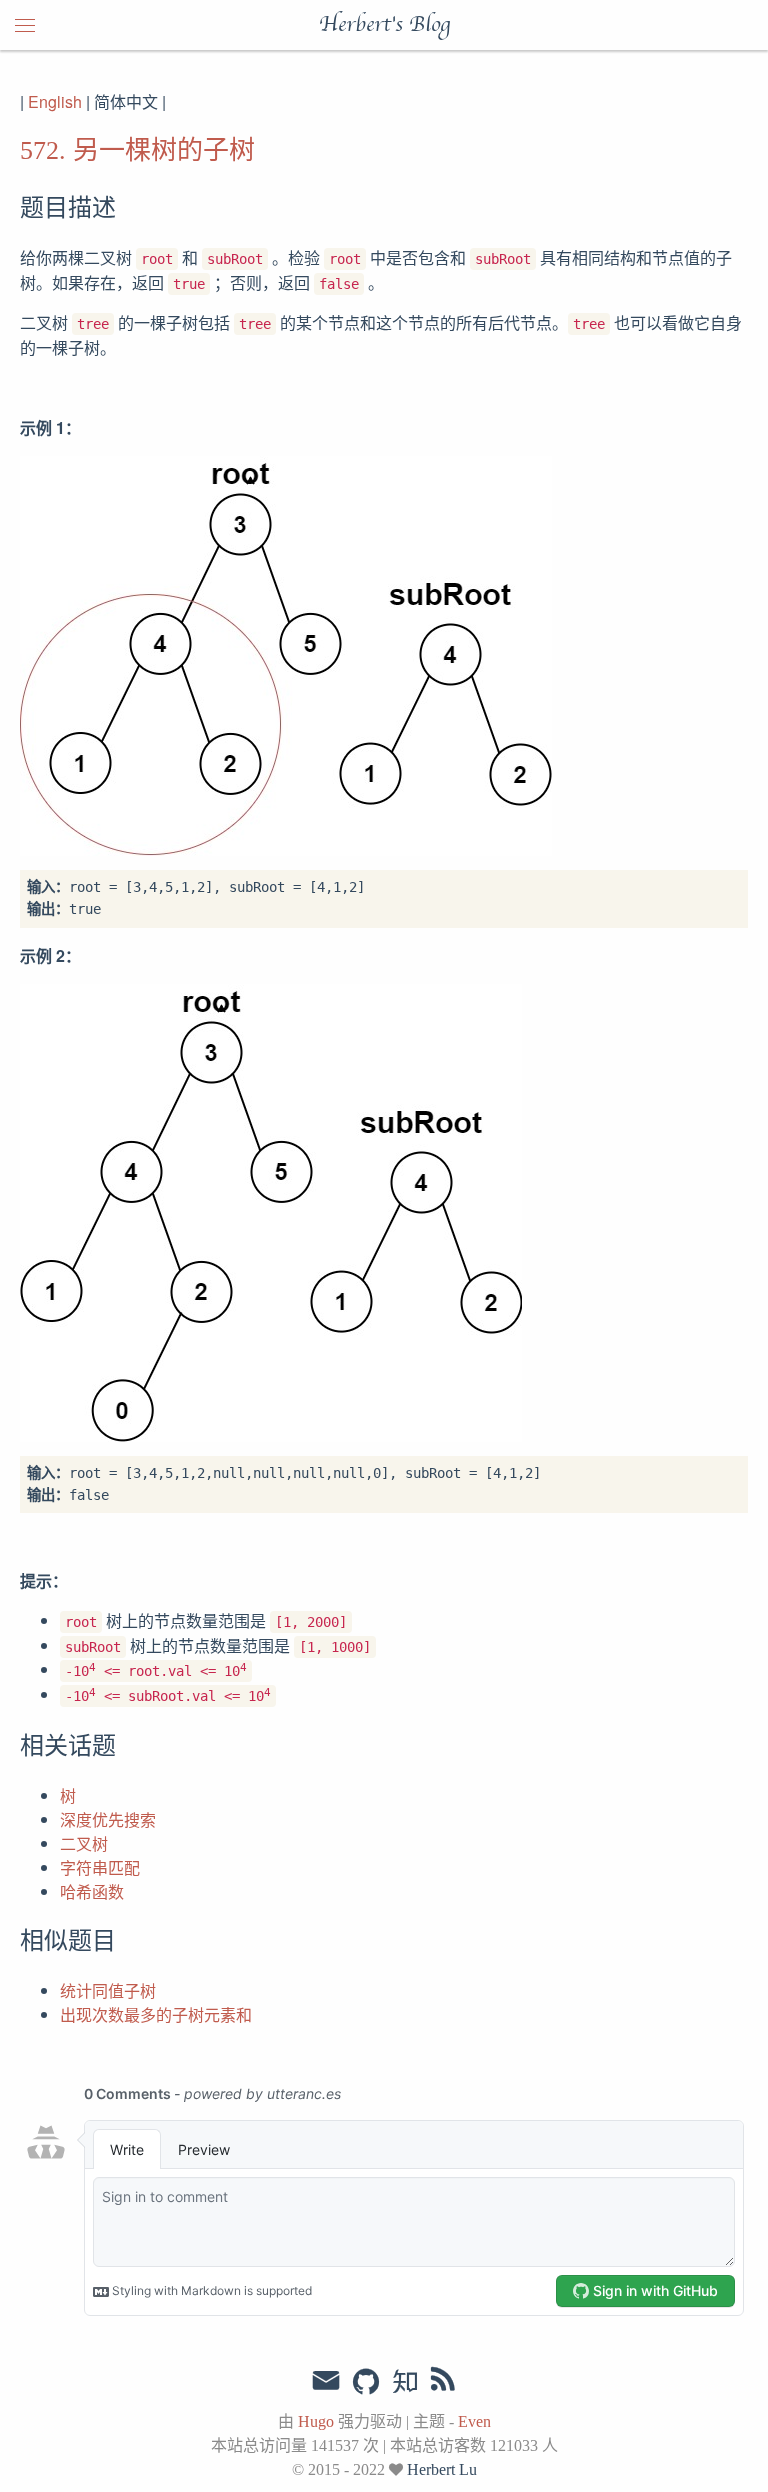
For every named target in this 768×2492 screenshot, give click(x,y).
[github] (366, 2383)
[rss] (443, 2383)
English (55, 101)
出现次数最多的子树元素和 (156, 2014)
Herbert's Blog (384, 25)
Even (474, 2421)
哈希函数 (92, 1891)
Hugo (316, 2421)
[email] (326, 2381)
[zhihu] (404, 2383)
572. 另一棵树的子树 (137, 150)
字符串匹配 (100, 1867)
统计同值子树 (108, 1990)
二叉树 (84, 1843)
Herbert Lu (442, 2469)
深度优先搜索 (108, 1819)
